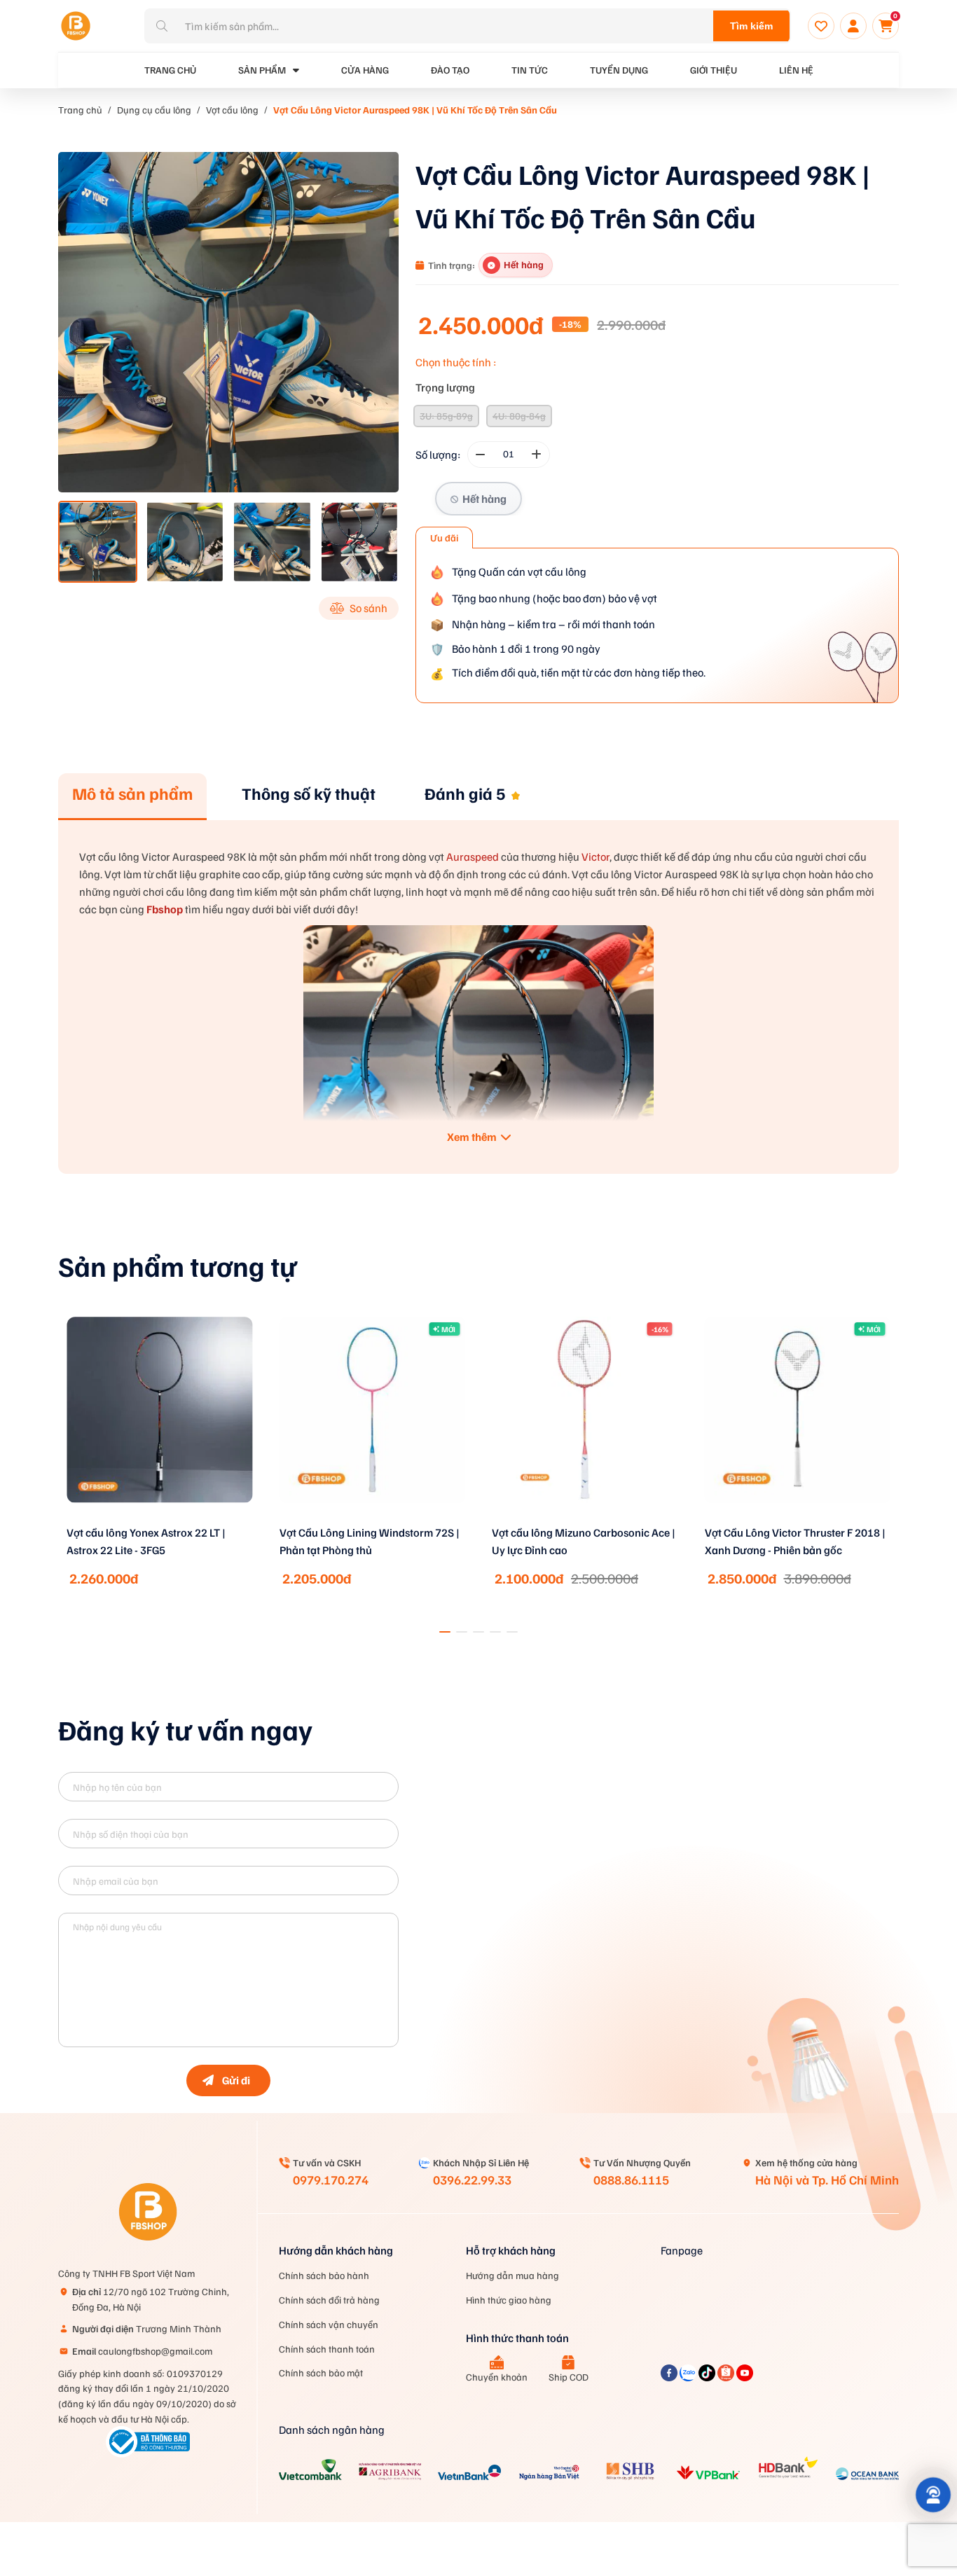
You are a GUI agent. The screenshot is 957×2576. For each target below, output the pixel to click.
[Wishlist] (821, 26)
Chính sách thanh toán (327, 2349)
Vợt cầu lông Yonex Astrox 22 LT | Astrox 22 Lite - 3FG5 (146, 1541)
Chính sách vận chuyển (329, 2324)
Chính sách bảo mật (321, 2373)
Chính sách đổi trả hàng (329, 2300)
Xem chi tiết (160, 1521)
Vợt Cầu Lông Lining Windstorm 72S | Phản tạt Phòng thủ (370, 1541)
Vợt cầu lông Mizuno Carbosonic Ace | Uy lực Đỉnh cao (584, 1541)
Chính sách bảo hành (324, 2275)
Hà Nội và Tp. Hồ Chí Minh (827, 2180)
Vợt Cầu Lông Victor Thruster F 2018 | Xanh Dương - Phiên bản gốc (795, 1541)
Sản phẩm (262, 70)
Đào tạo (450, 70)
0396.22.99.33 (472, 2180)
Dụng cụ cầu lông (154, 110)
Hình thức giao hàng (509, 2300)
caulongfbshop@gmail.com (142, 2351)
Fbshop (165, 909)
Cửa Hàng (365, 70)
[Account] (853, 26)
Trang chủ (80, 110)
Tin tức (530, 70)
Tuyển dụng (619, 70)
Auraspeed (473, 857)
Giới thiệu (714, 70)
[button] (445, 1632)
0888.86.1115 (631, 2180)
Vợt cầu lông (232, 110)
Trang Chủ (170, 70)
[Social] (670, 2377)
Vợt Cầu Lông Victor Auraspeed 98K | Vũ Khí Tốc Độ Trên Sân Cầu (415, 110)
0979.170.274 (331, 2180)
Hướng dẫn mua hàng (512, 2275)
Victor (595, 857)
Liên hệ (796, 70)
